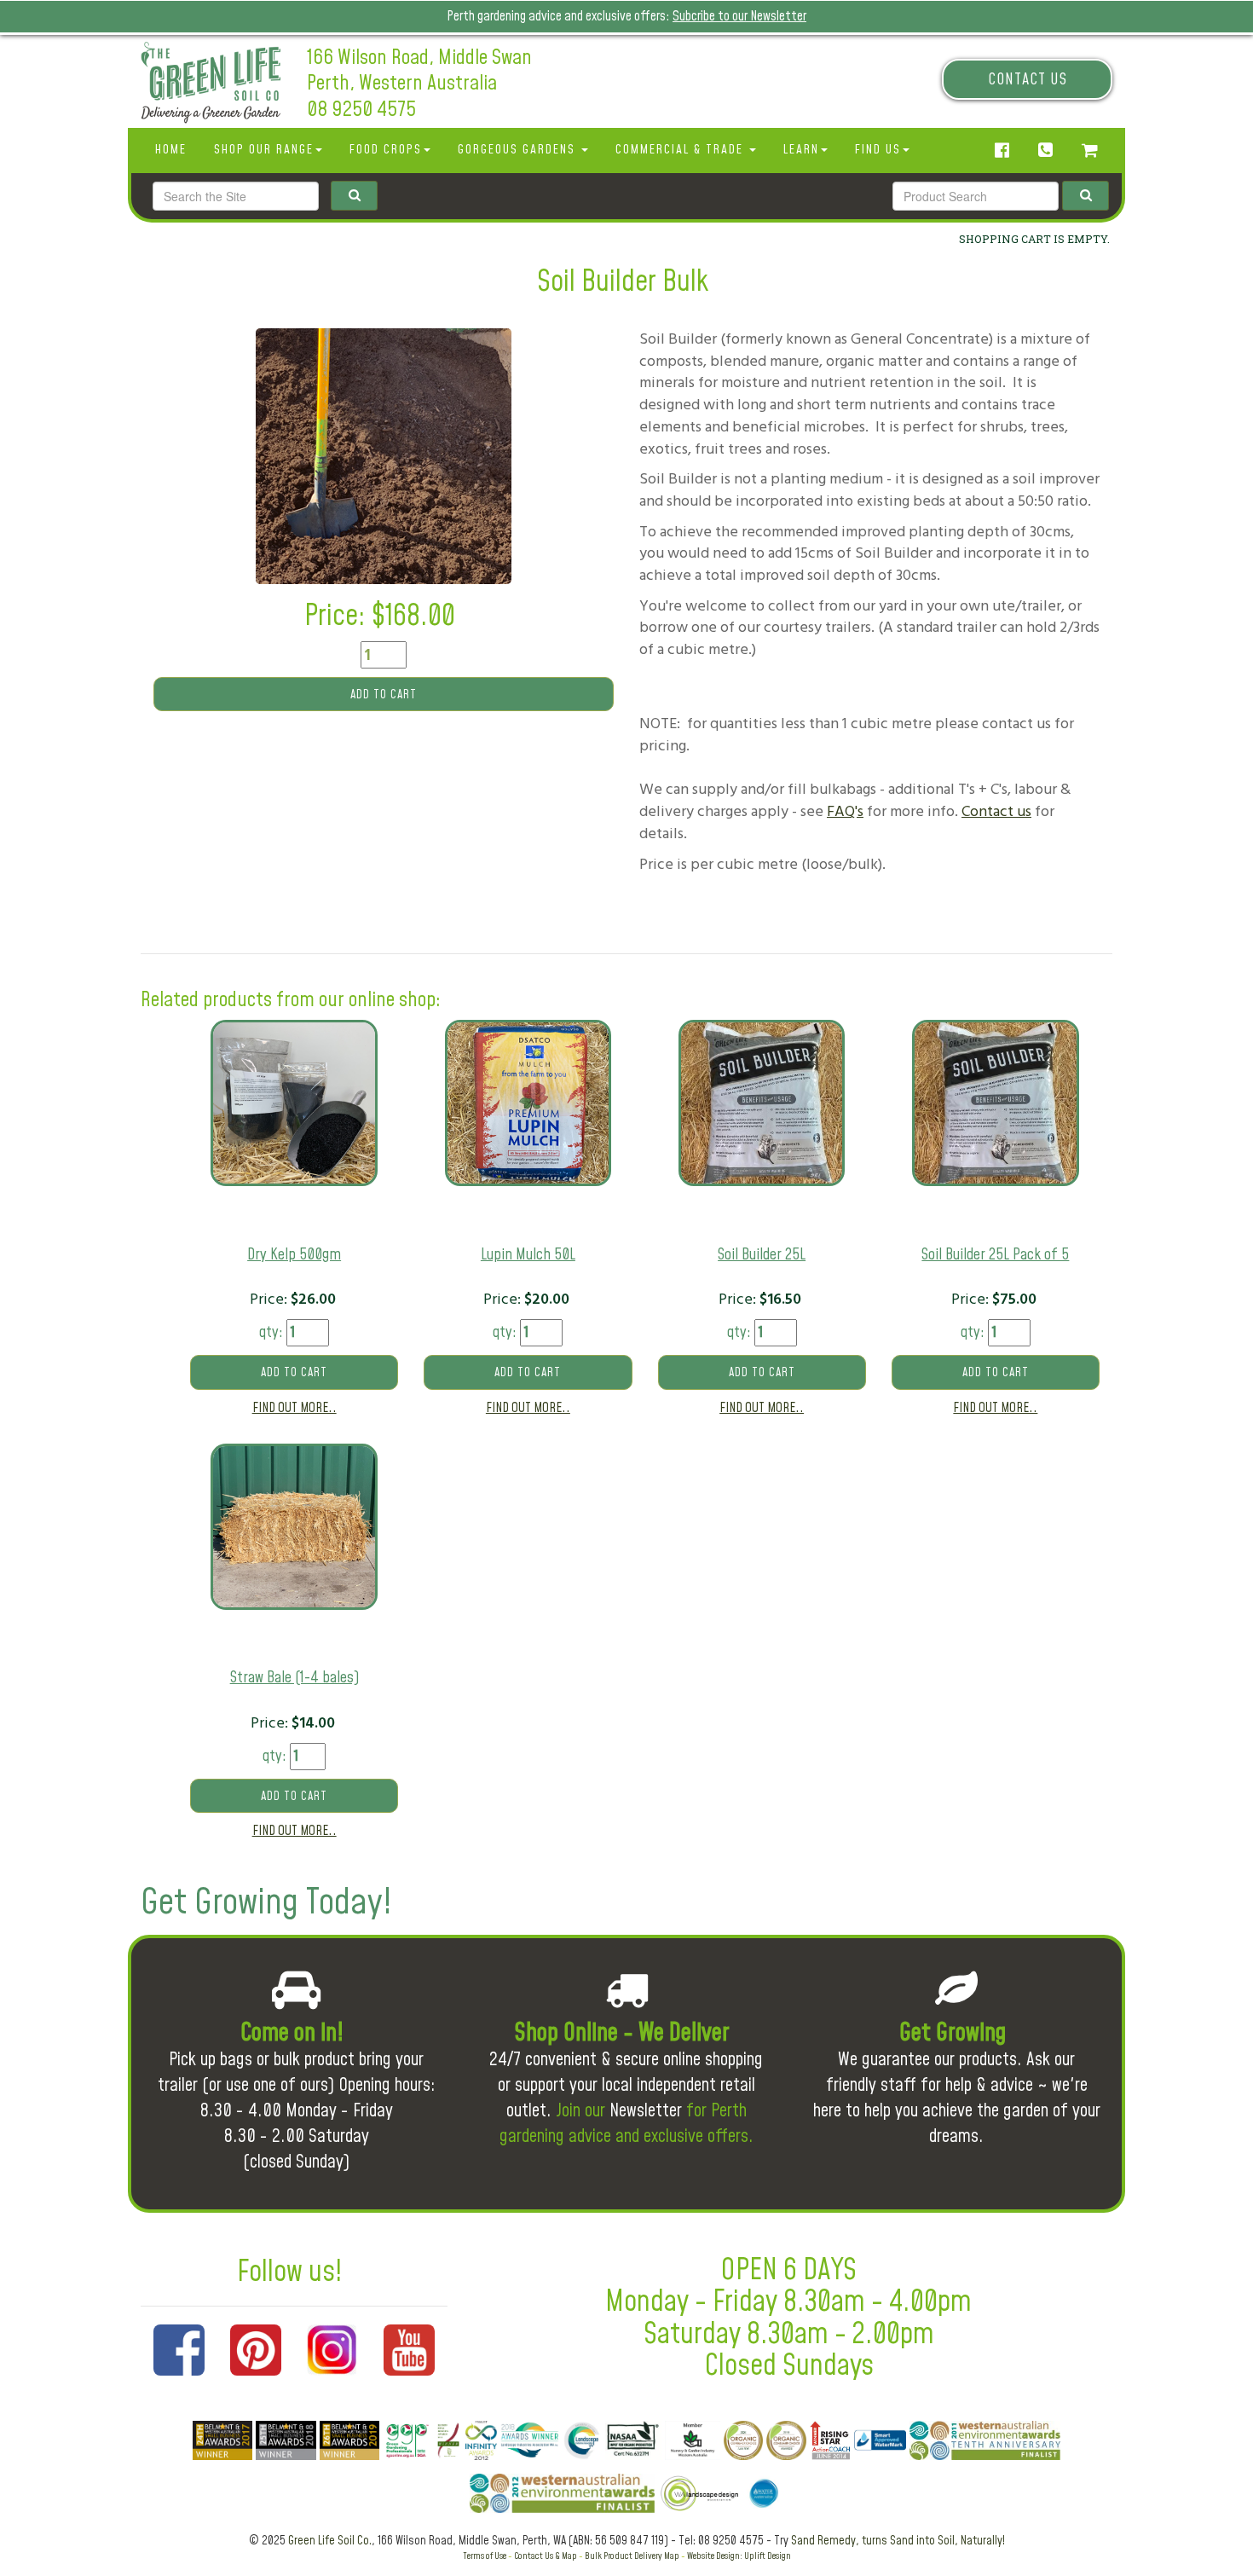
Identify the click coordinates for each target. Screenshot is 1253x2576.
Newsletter (646, 2111)
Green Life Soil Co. (330, 2541)
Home (171, 150)
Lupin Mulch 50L (528, 1255)
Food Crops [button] (386, 150)
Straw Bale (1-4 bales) (294, 1678)
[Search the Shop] (1086, 196)
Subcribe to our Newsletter (739, 16)
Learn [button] (801, 150)
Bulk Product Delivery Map (632, 2556)
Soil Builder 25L (762, 1255)
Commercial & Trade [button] (681, 150)
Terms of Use (485, 2556)
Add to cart (384, 695)
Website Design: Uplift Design (739, 2556)
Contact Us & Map (546, 2556)
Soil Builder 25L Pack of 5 (995, 1255)
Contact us (996, 811)
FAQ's (845, 811)
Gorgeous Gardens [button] (519, 150)
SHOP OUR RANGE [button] (264, 150)
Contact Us (1028, 80)
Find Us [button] (878, 150)
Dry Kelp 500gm (294, 1255)
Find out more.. (294, 1408)
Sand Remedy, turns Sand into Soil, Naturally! (898, 2541)
